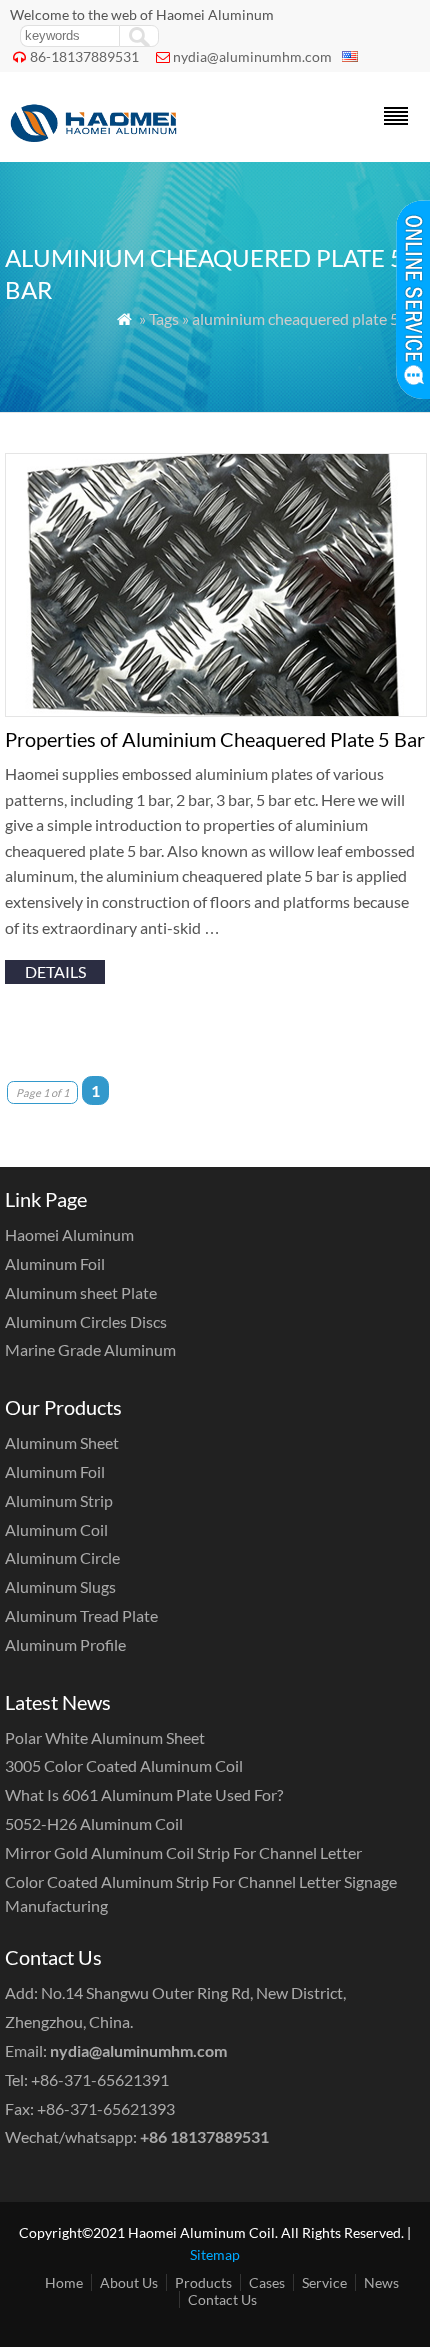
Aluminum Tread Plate (81, 1615)
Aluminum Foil (55, 1263)
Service (324, 2282)
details (55, 971)
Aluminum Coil (56, 1529)
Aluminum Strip (59, 1500)
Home (64, 2282)
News (381, 2282)
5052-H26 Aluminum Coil (94, 1823)
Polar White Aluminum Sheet (105, 1737)
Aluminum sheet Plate (81, 1292)
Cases (267, 2282)
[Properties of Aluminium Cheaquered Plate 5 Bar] (216, 710)
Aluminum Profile (65, 1644)
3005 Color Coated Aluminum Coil (124, 1765)
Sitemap (215, 2254)
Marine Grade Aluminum (90, 1349)
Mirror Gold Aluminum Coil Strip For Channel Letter (183, 1852)
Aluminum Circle (62, 1557)
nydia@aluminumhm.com (252, 56)
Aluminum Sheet (62, 1442)
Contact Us (222, 2299)
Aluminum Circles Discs (86, 1321)
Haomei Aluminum (69, 1234)
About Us (129, 2282)
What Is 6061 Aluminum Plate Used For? (144, 1794)
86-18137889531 (84, 56)
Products (203, 2282)
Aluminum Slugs (60, 1586)
